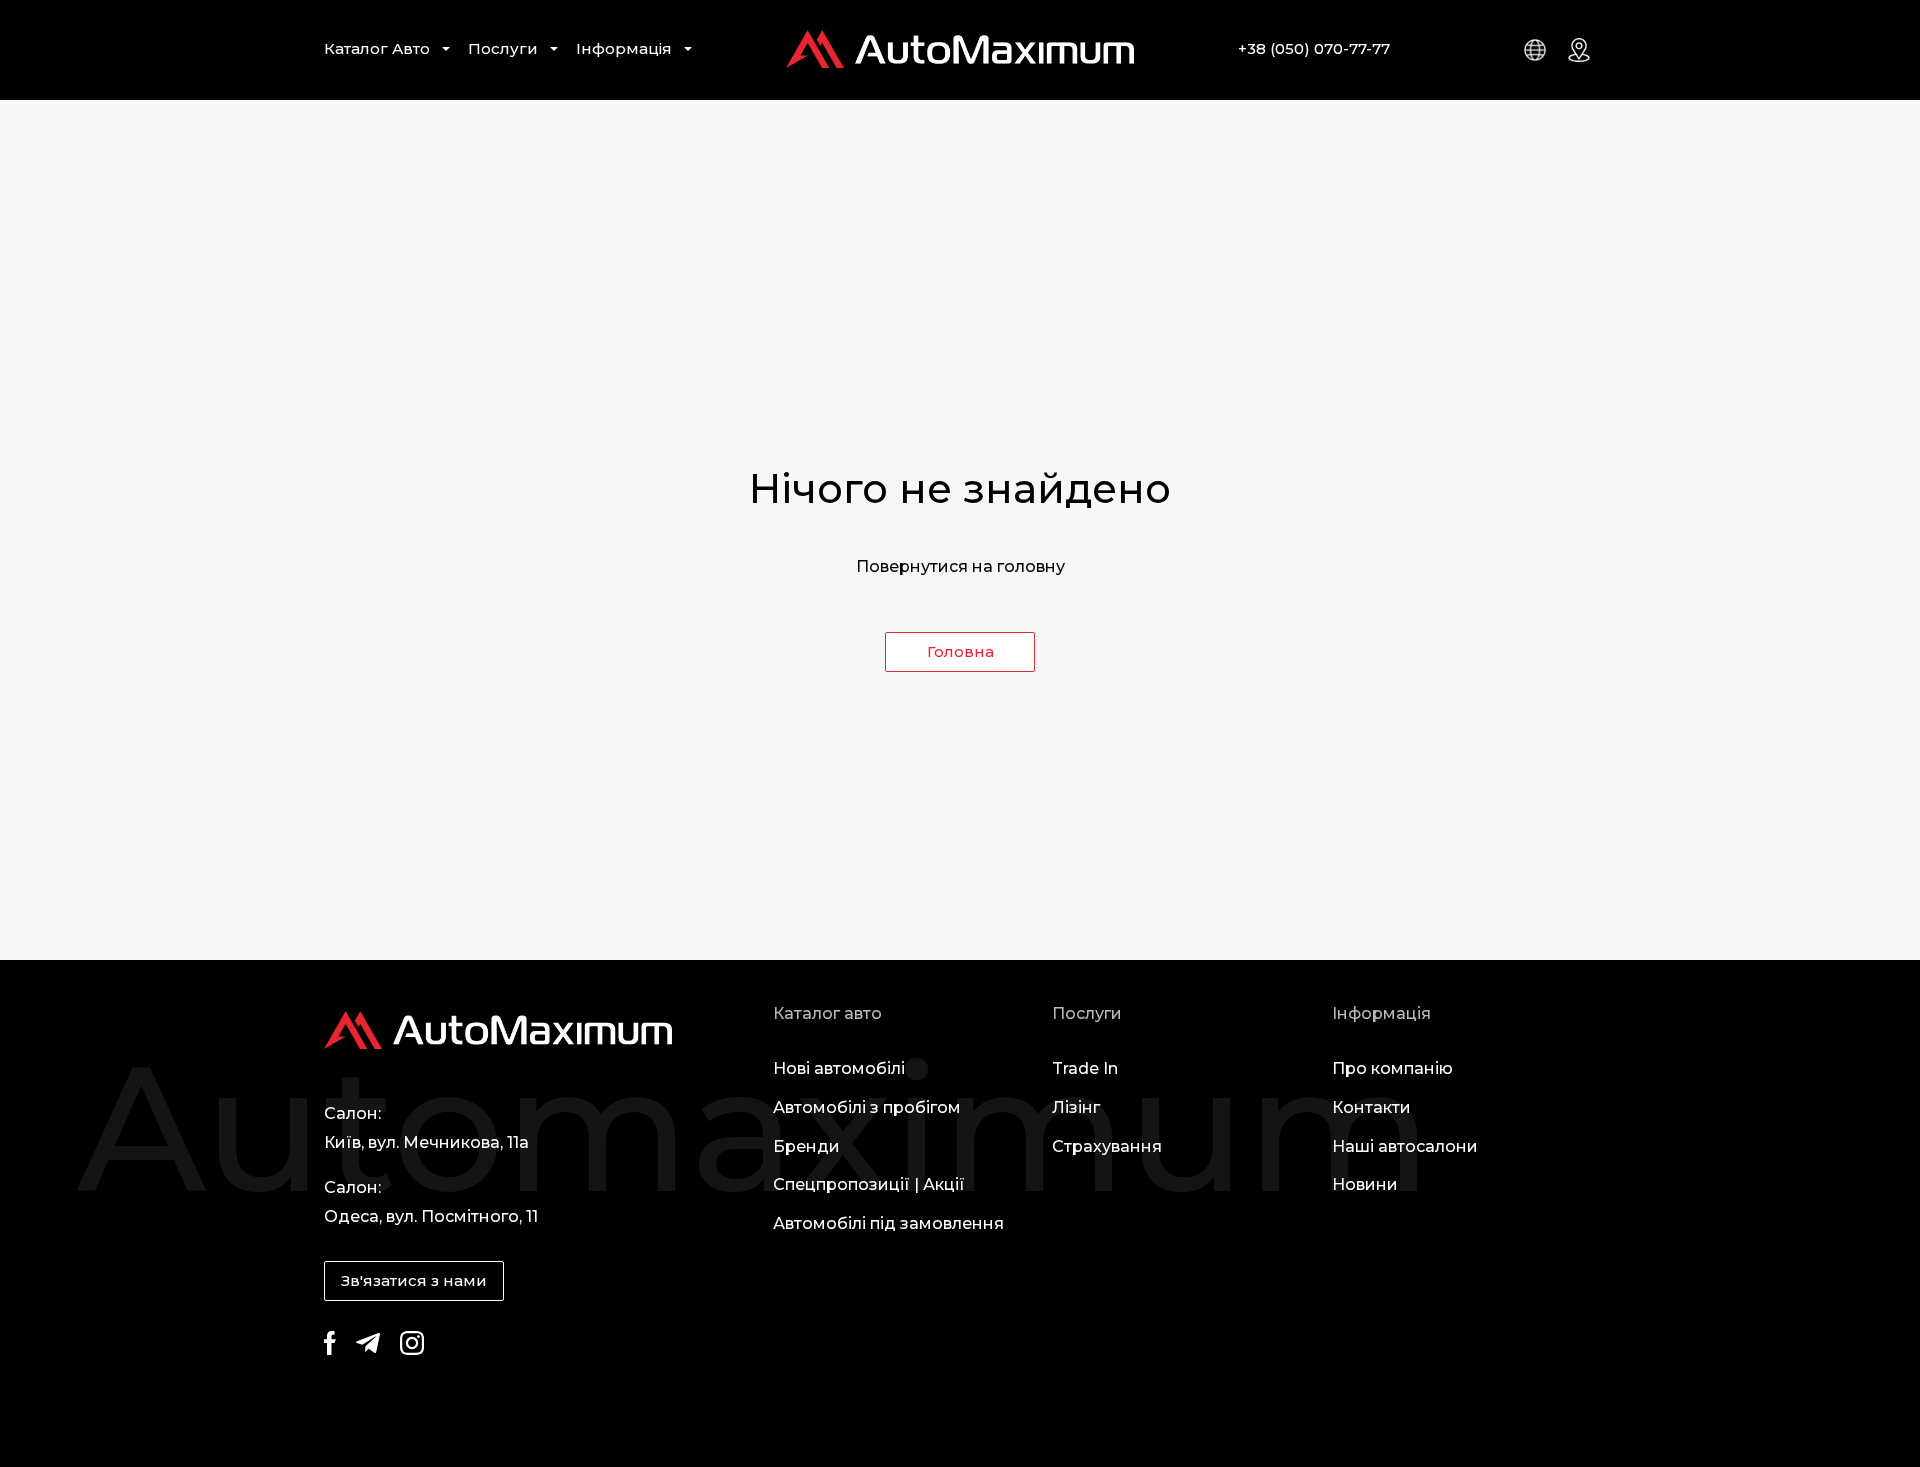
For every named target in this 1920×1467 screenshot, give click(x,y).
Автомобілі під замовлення (888, 1223)
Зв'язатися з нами (414, 1280)
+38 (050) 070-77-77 (1314, 48)
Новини (1365, 1184)
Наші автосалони (1405, 1146)
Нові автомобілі (839, 1068)
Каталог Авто (377, 48)
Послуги (503, 48)
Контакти (1371, 1107)
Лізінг (1076, 1107)
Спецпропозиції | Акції (869, 1184)
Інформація (624, 48)
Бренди (806, 1146)
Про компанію (1392, 1068)
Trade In (1085, 1068)
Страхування (1107, 1146)
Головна (960, 651)
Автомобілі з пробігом (867, 1107)
